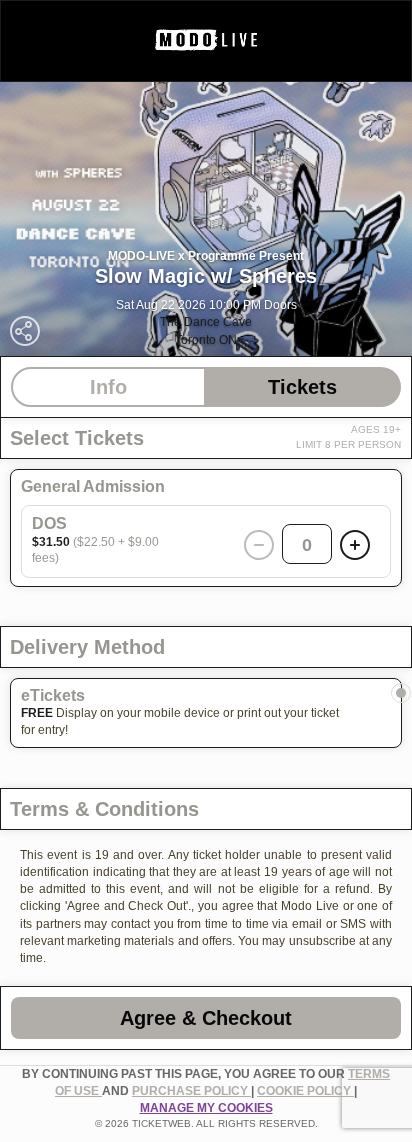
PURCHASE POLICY (191, 1091)
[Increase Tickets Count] (355, 545)
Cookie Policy (305, 1091)
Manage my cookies (206, 1108)
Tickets (302, 387)
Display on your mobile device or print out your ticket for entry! (180, 721)
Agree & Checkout (206, 1018)
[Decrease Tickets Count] (259, 545)
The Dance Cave (206, 322)
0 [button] (307, 545)
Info (108, 387)
